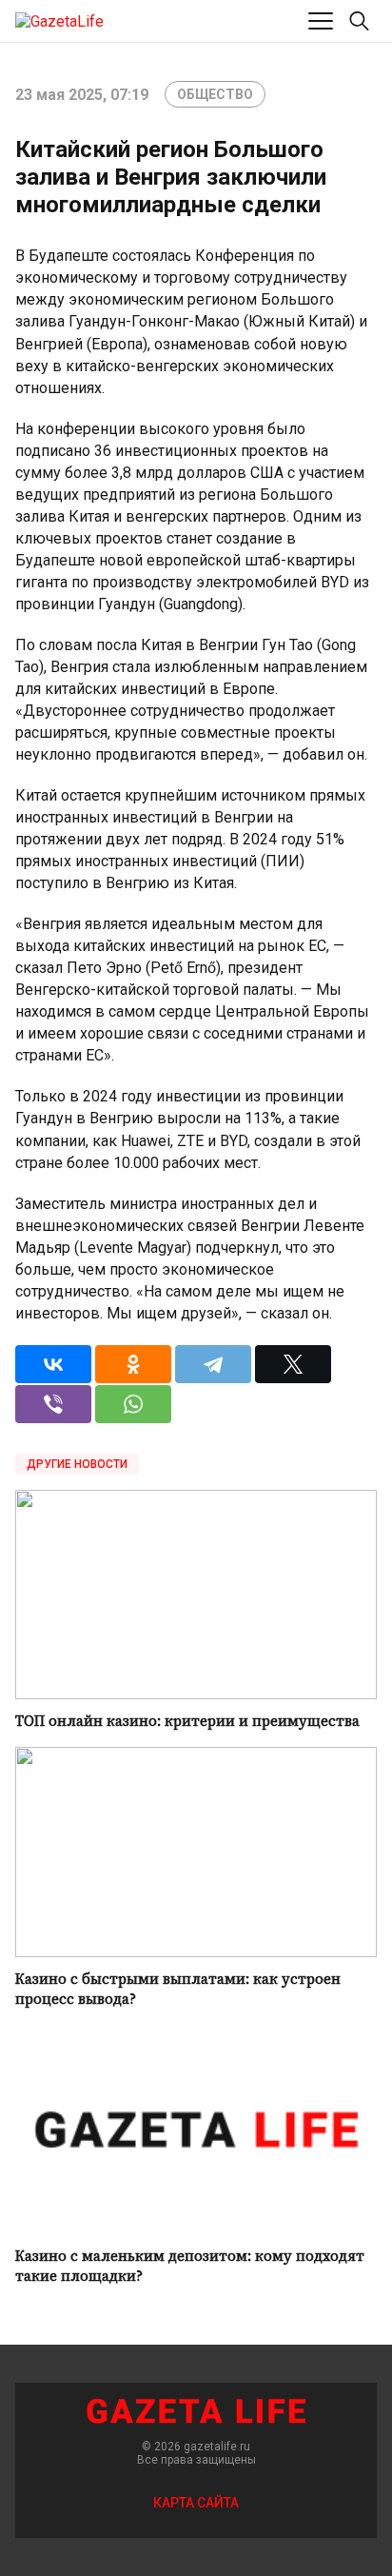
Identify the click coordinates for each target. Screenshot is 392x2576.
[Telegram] (213, 1364)
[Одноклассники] (133, 1364)
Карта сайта (196, 2503)
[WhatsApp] (133, 1404)
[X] (293, 1364)
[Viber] (53, 1404)
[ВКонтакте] (53, 1364)
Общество (215, 94)
